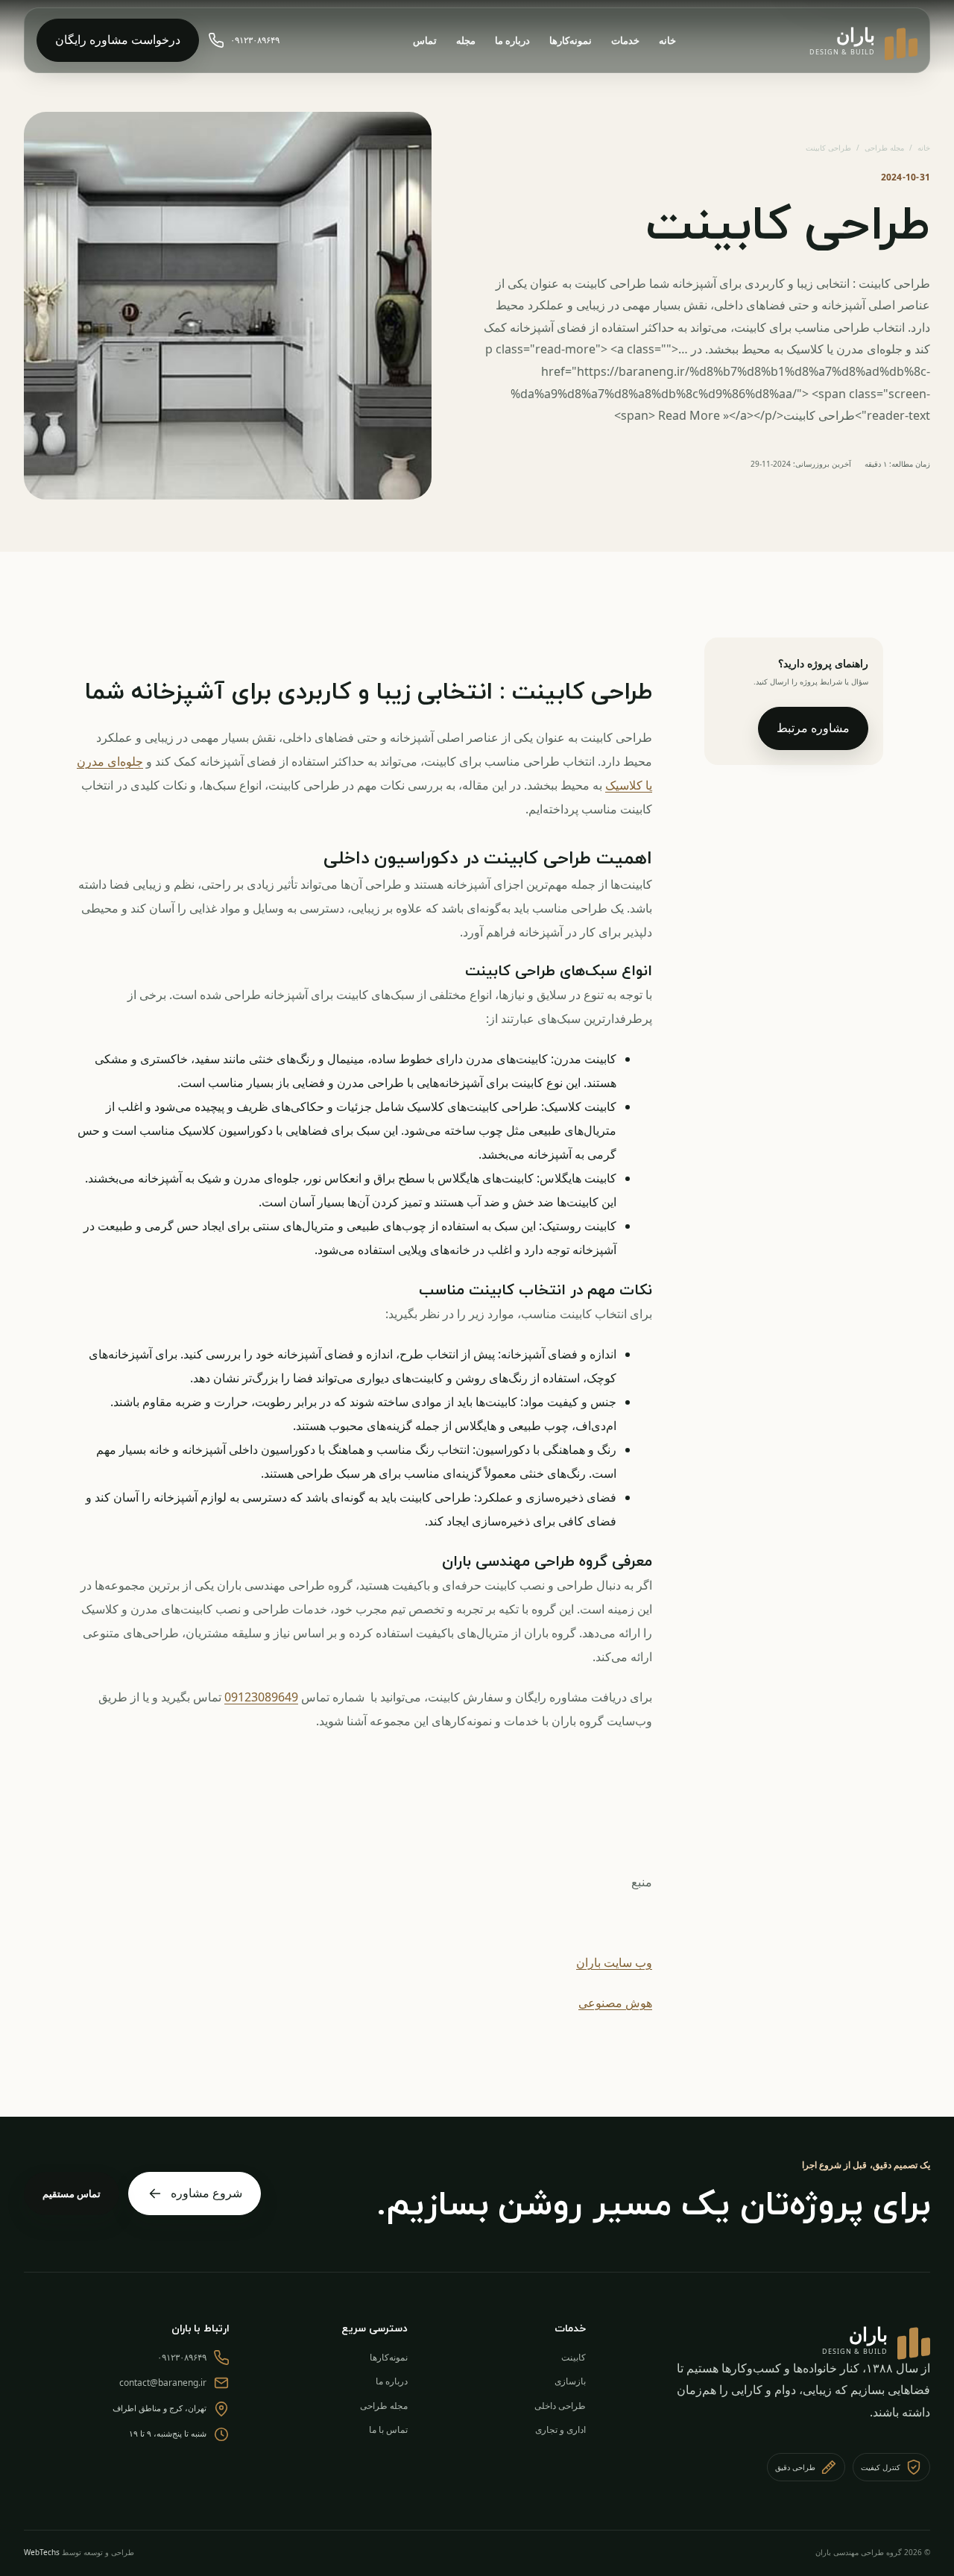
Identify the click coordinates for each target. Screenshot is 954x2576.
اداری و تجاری (560, 2429)
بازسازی (570, 2381)
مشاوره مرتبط (813, 728)
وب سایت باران (614, 1962)
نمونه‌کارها (571, 40)
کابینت (574, 2357)
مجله (466, 40)
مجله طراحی (884, 148)
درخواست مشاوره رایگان (118, 40)
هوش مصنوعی (615, 2003)
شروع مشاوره (206, 2193)
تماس (425, 40)
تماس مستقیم (72, 2194)
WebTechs (42, 2552)
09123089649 (261, 1697)
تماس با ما (388, 2429)
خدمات (625, 40)
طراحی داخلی (560, 2406)
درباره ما (512, 40)
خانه (667, 40)
